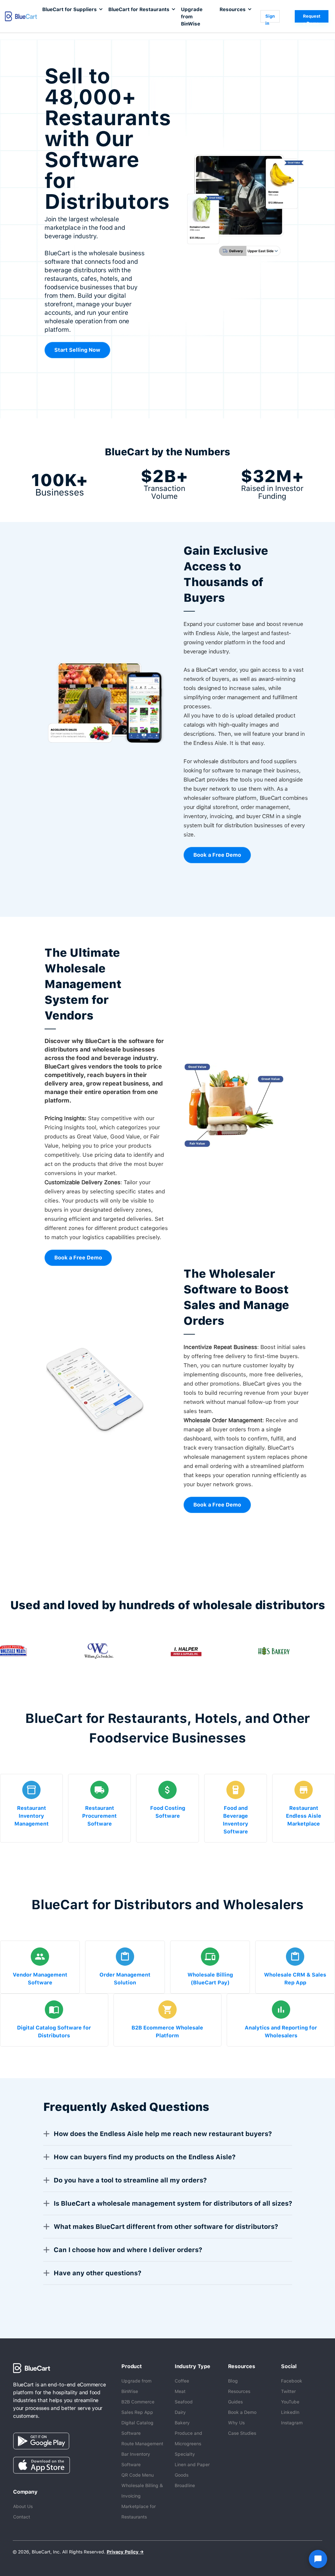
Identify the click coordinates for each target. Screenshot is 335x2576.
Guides (235, 2402)
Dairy (180, 2412)
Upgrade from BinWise (192, 17)
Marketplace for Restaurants (139, 2512)
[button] (72, 9)
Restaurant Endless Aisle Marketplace (304, 1816)
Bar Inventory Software (136, 2459)
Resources (239, 2391)
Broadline (185, 2485)
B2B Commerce (138, 2402)
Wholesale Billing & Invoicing (142, 2491)
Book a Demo (242, 2412)
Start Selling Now (77, 350)
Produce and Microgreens (188, 2438)
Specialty (185, 2454)
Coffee (182, 2381)
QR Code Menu (138, 2475)
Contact (22, 2517)
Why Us (236, 2423)
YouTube (290, 2402)
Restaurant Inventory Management (32, 1816)
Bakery (182, 2423)
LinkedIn (290, 2412)
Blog (233, 2381)
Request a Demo (312, 18)
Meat (180, 2391)
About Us (23, 2506)
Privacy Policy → (125, 2552)
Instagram (292, 2423)
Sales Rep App (137, 2412)
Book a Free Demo (217, 855)
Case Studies (242, 2433)
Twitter (288, 2391)
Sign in (270, 18)
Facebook (292, 2381)
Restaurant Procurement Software (99, 1816)
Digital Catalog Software (137, 2428)
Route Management (142, 2444)
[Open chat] (318, 2559)
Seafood (184, 2402)
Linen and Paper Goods (192, 2470)
